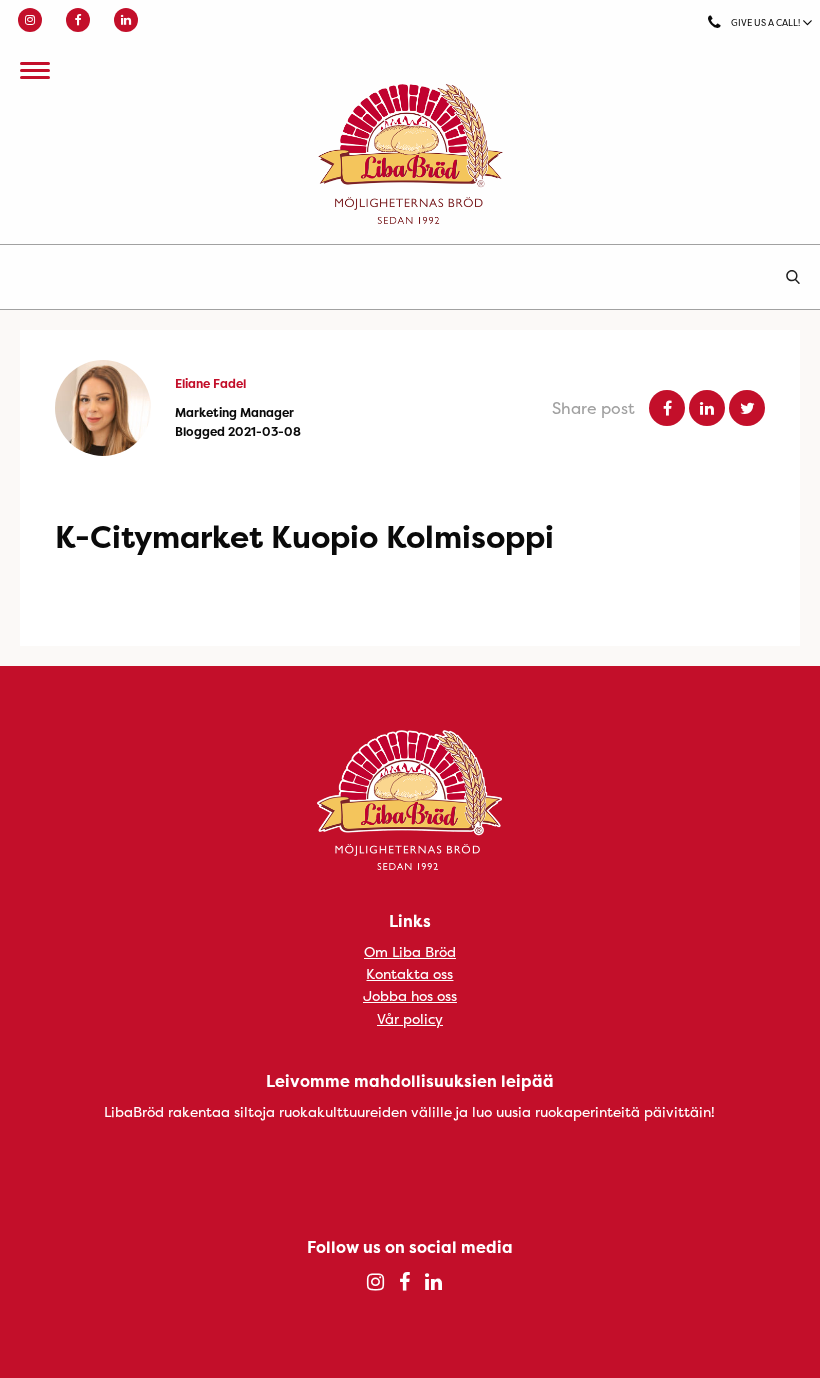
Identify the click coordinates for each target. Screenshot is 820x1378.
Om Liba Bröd (410, 951)
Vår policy (410, 1018)
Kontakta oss (409, 973)
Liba (410, 154)
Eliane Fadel (210, 383)
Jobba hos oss (410, 995)
